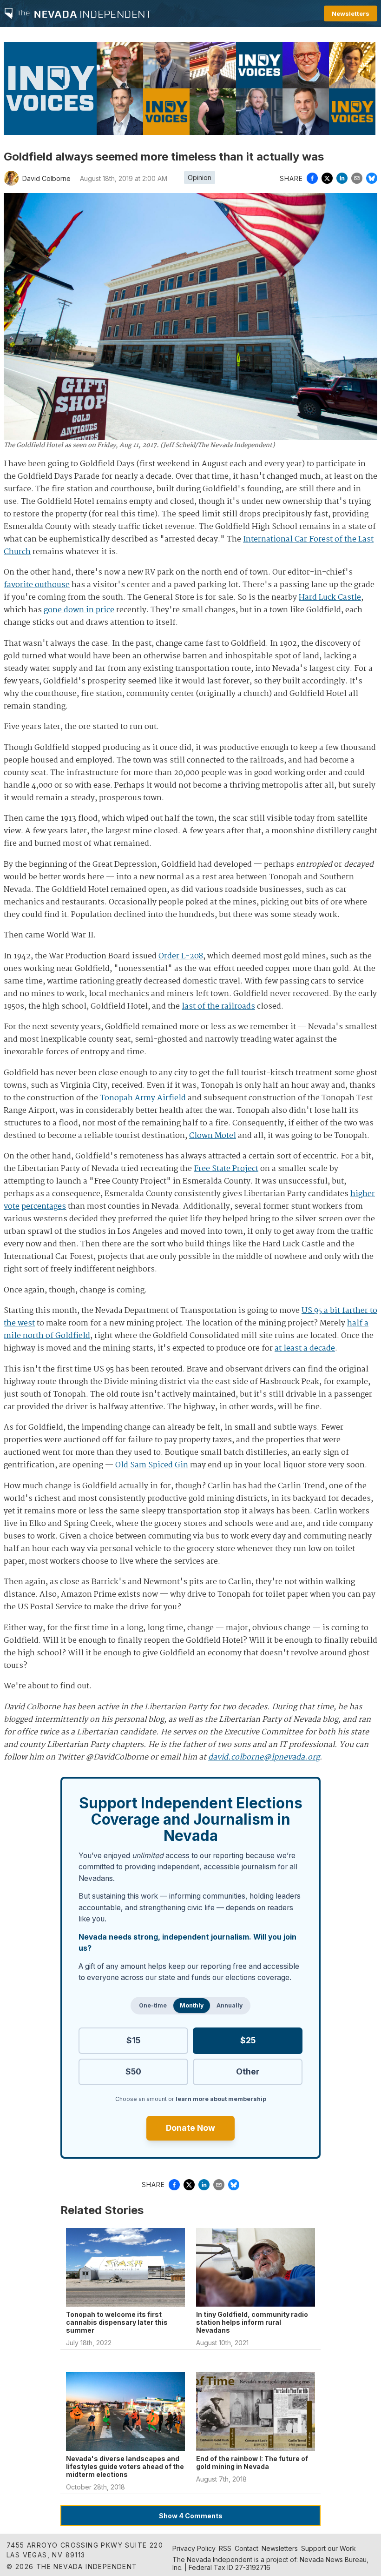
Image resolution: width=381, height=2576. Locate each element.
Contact (246, 2548)
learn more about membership (221, 2099)
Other (248, 2071)
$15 (133, 2040)
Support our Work (328, 2548)
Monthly (192, 2005)
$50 (133, 2071)
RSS (225, 2548)
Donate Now (190, 2128)
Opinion (200, 177)
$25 (248, 2040)
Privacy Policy (194, 2548)
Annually (230, 2005)
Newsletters (351, 13)
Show (191, 2516)
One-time (153, 2005)
